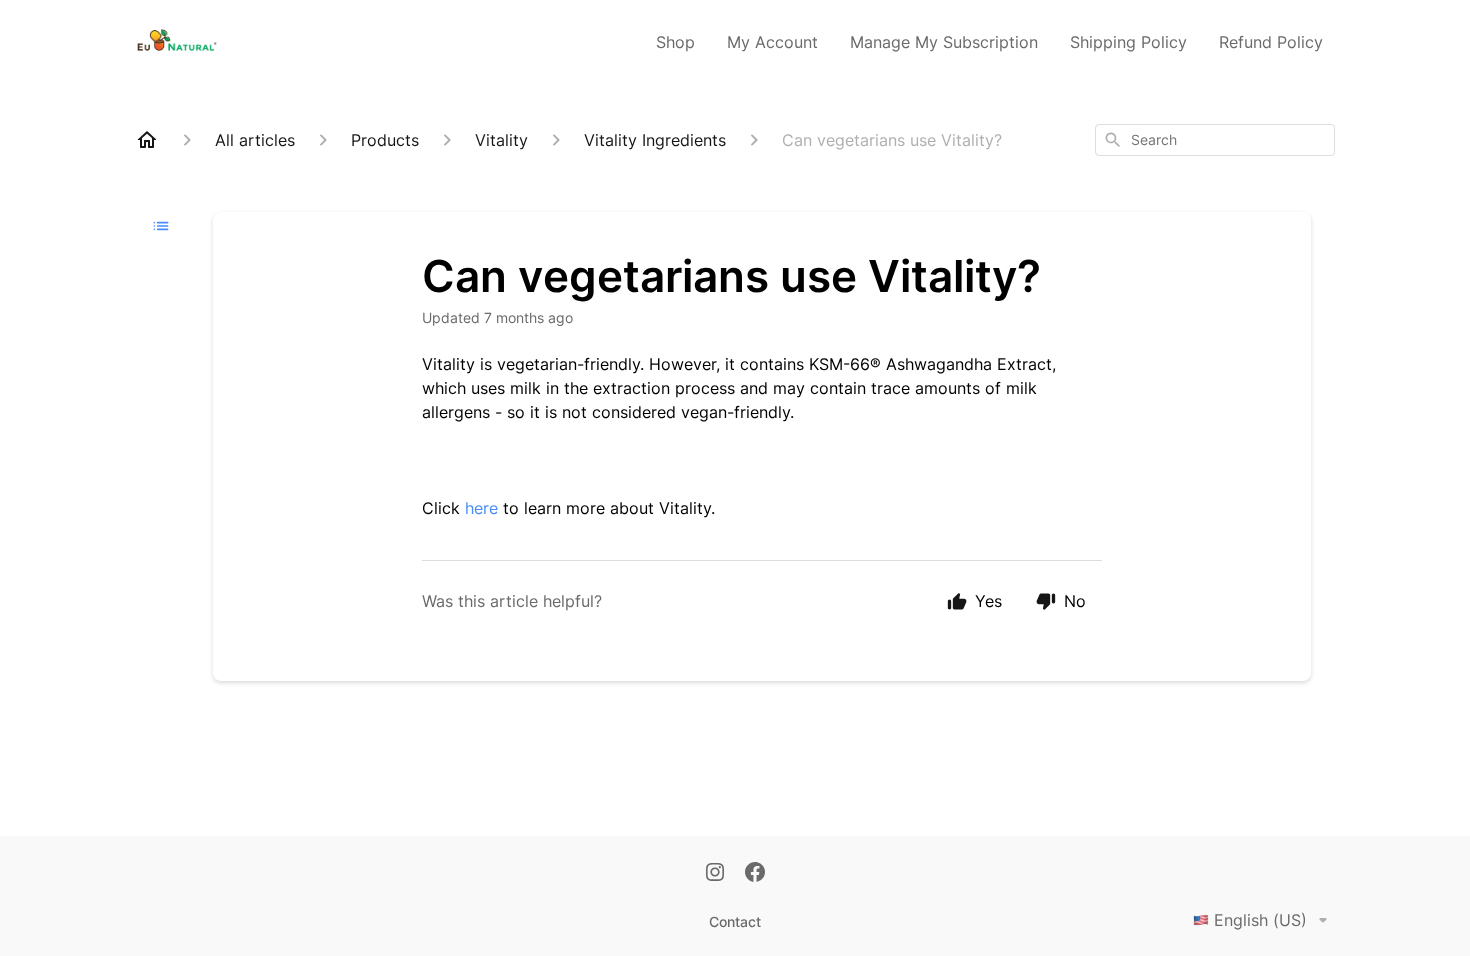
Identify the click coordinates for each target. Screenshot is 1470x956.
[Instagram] (715, 874)
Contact (735, 921)
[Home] (147, 140)
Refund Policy (1271, 42)
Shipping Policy (1128, 42)
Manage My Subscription (944, 42)
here (481, 508)
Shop (675, 42)
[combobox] (1215, 140)
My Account (772, 42)
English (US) (1260, 920)
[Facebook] (755, 874)
